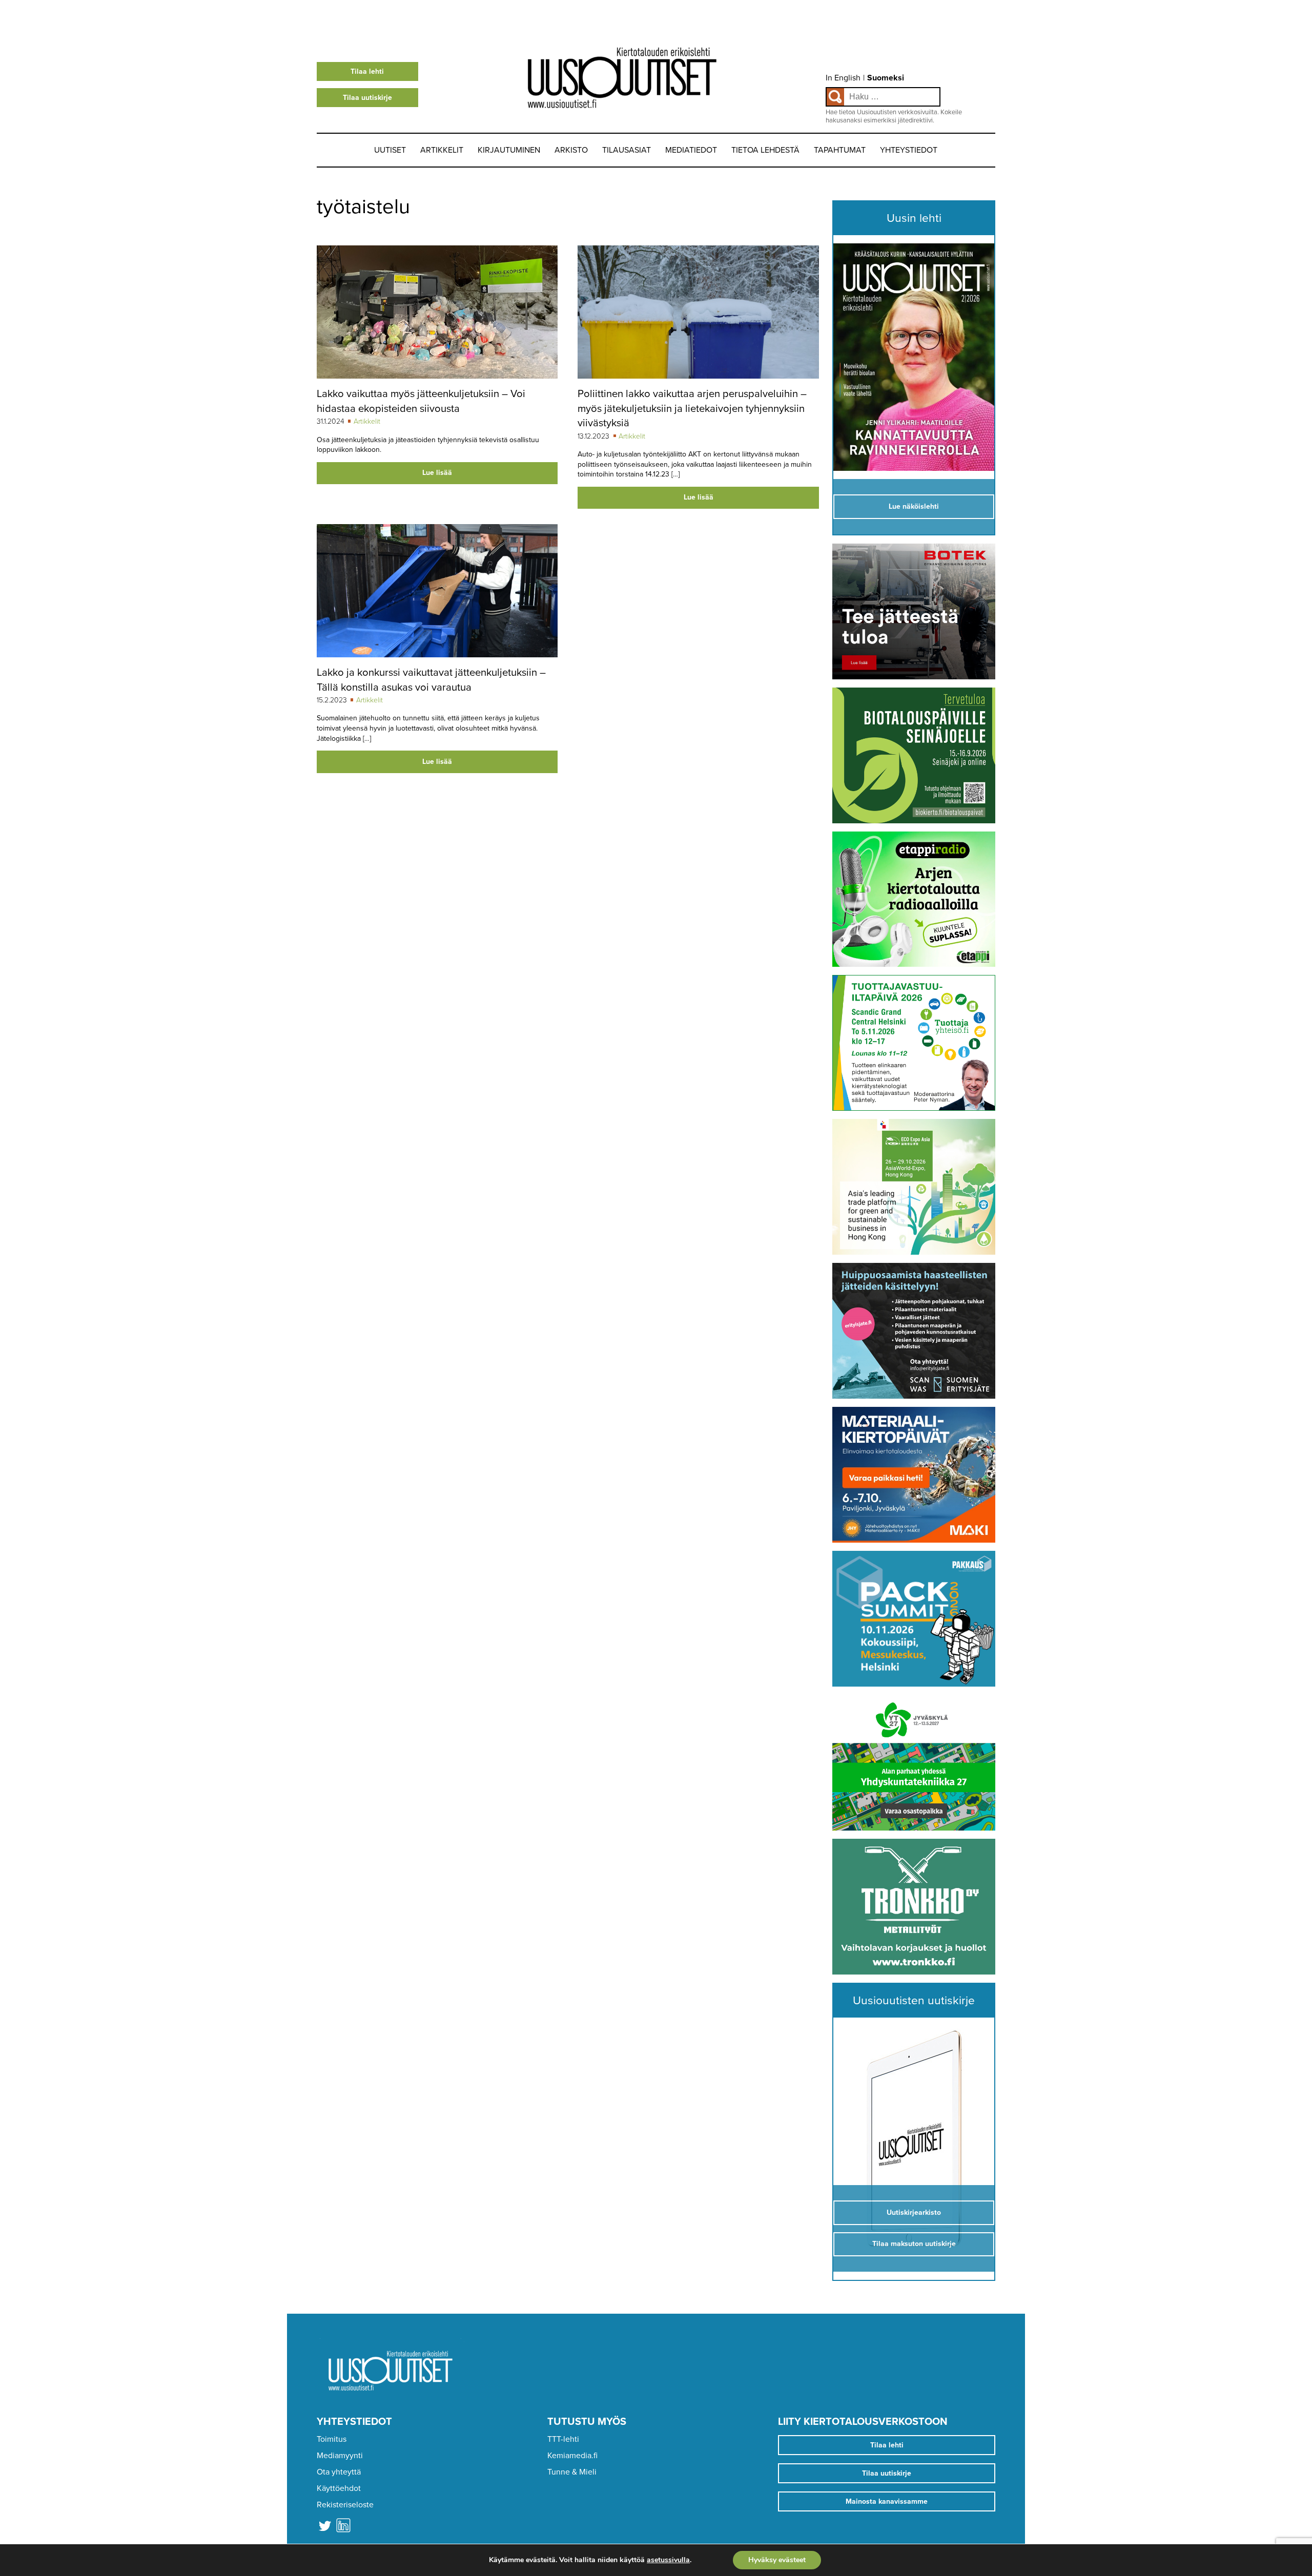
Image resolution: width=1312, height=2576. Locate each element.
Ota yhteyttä (339, 2472)
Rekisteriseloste (345, 2505)
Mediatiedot (691, 150)
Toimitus (332, 2439)
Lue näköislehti (914, 506)
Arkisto (571, 150)
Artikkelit (442, 150)
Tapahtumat (840, 150)
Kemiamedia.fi (572, 2456)
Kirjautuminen (509, 150)
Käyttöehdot (339, 2488)
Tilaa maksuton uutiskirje (914, 2244)
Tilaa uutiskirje (367, 98)
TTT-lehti (563, 2439)
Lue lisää (437, 473)
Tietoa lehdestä (765, 150)
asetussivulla (668, 2560)
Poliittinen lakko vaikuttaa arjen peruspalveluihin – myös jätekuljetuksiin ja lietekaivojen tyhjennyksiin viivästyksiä (692, 408)
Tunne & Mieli (572, 2472)
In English (843, 78)
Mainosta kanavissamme (887, 2501)
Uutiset (390, 150)
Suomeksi (886, 78)
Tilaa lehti (367, 71)
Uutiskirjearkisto (914, 2213)
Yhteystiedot (909, 150)
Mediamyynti (340, 2456)
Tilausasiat (627, 150)
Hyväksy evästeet (777, 2560)
